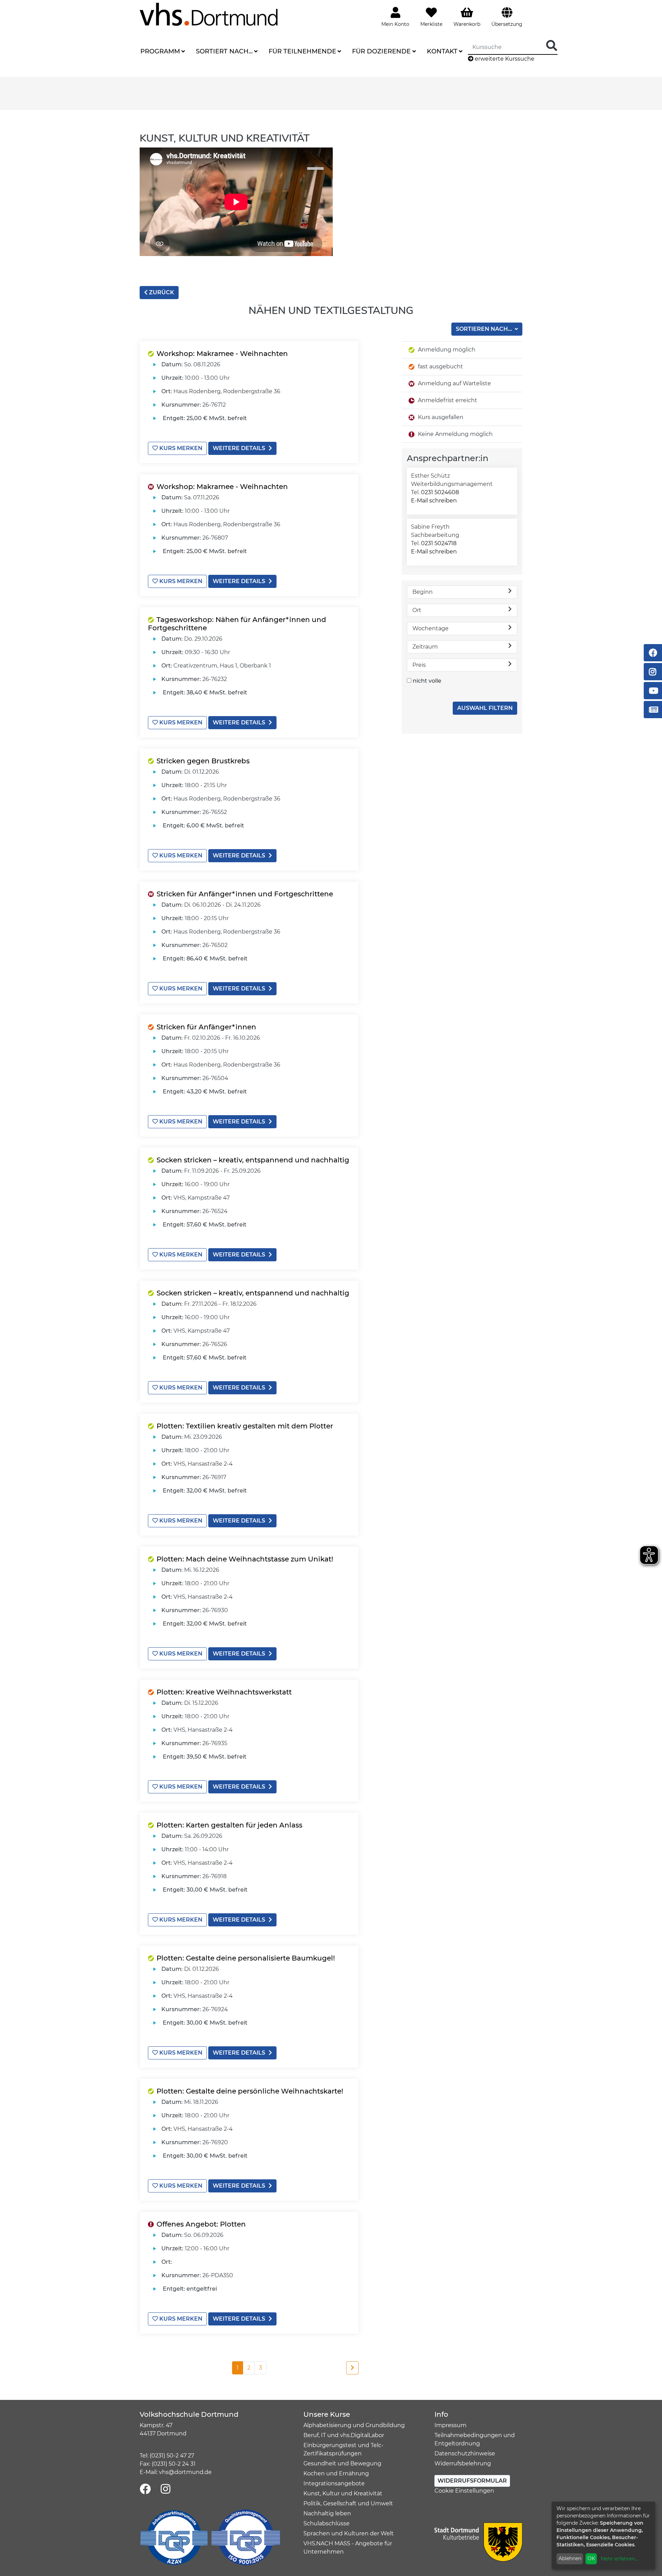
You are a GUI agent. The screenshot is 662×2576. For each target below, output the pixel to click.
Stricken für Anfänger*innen (206, 1027)
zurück (161, 292)
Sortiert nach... (224, 51)
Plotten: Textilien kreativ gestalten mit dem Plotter (245, 1426)
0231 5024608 (440, 492)
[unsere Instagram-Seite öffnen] (165, 2489)
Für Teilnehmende (302, 51)
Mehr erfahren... (619, 2559)
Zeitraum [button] (425, 647)
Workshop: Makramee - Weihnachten (222, 354)
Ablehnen (570, 2558)
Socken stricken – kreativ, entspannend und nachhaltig (253, 1160)
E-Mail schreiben (434, 501)
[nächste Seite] (352, 2368)
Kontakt (442, 51)
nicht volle (427, 681)
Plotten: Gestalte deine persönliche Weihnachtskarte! (250, 2091)
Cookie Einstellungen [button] (464, 2491)
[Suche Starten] (552, 46)
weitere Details (239, 448)
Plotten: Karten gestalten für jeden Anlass (229, 1825)
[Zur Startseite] (209, 14)
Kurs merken (180, 448)
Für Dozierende (381, 51)
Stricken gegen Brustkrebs (203, 761)
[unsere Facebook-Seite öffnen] (145, 2489)
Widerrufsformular (472, 2481)
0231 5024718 (439, 543)
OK (591, 2558)
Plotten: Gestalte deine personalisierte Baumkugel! (246, 1958)
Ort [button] (417, 610)
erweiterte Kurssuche (504, 59)
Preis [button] (419, 665)
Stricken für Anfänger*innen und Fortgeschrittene (245, 894)
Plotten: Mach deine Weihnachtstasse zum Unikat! (245, 1559)
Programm (160, 51)
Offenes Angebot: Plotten (201, 2224)
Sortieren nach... (485, 329)
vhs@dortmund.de (185, 2472)
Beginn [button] (423, 592)
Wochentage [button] (430, 628)
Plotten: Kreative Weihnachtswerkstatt (224, 1692)
